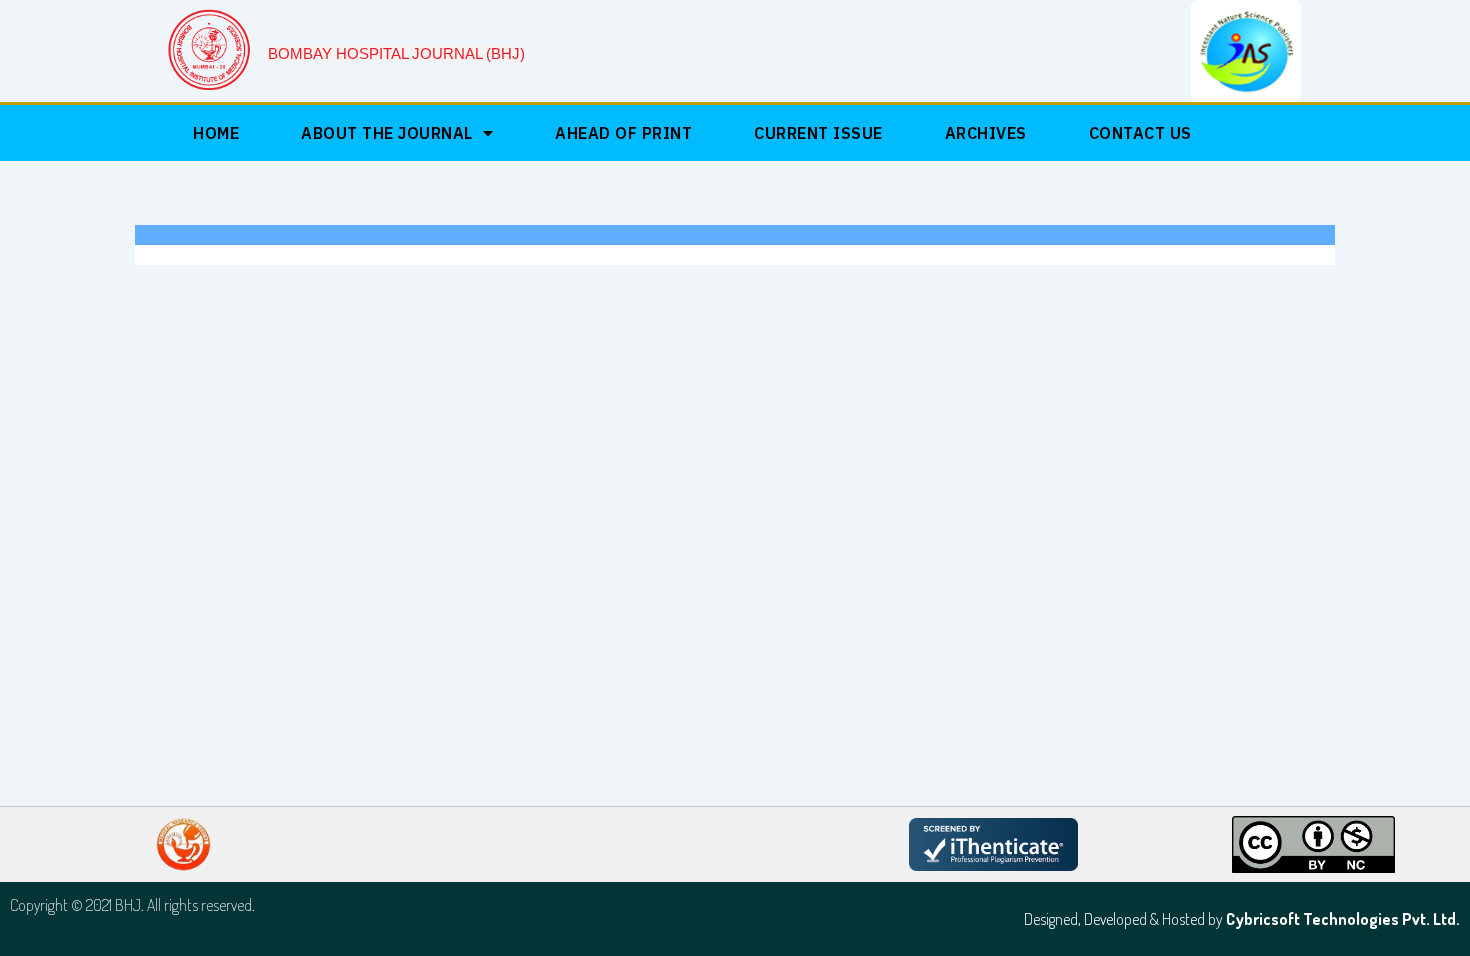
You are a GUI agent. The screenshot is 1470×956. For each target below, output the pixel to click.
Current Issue (818, 133)
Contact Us (1140, 133)
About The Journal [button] (387, 133)
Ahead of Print (623, 133)
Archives (986, 133)
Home (216, 133)
